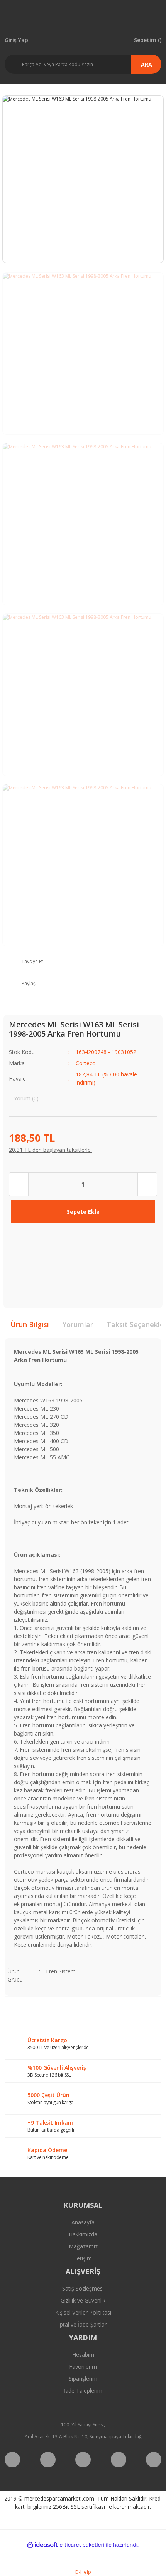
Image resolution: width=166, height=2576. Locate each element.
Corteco (86, 1063)
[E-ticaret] (82, 2545)
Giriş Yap (16, 40)
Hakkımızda (83, 2234)
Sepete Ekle (83, 1212)
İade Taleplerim (83, 2391)
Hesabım (83, 2355)
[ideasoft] (42, 2545)
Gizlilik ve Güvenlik (83, 2300)
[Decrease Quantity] (19, 1184)
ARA (147, 64)
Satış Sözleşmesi (83, 2288)
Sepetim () (148, 40)
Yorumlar (78, 1324)
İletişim (83, 2258)
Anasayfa (83, 2222)
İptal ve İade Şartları (83, 2324)
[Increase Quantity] (147, 1184)
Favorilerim (83, 2367)
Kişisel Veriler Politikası (83, 2312)
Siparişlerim (83, 2379)
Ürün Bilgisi (30, 1324)
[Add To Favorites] (21, 1239)
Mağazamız (83, 2246)
